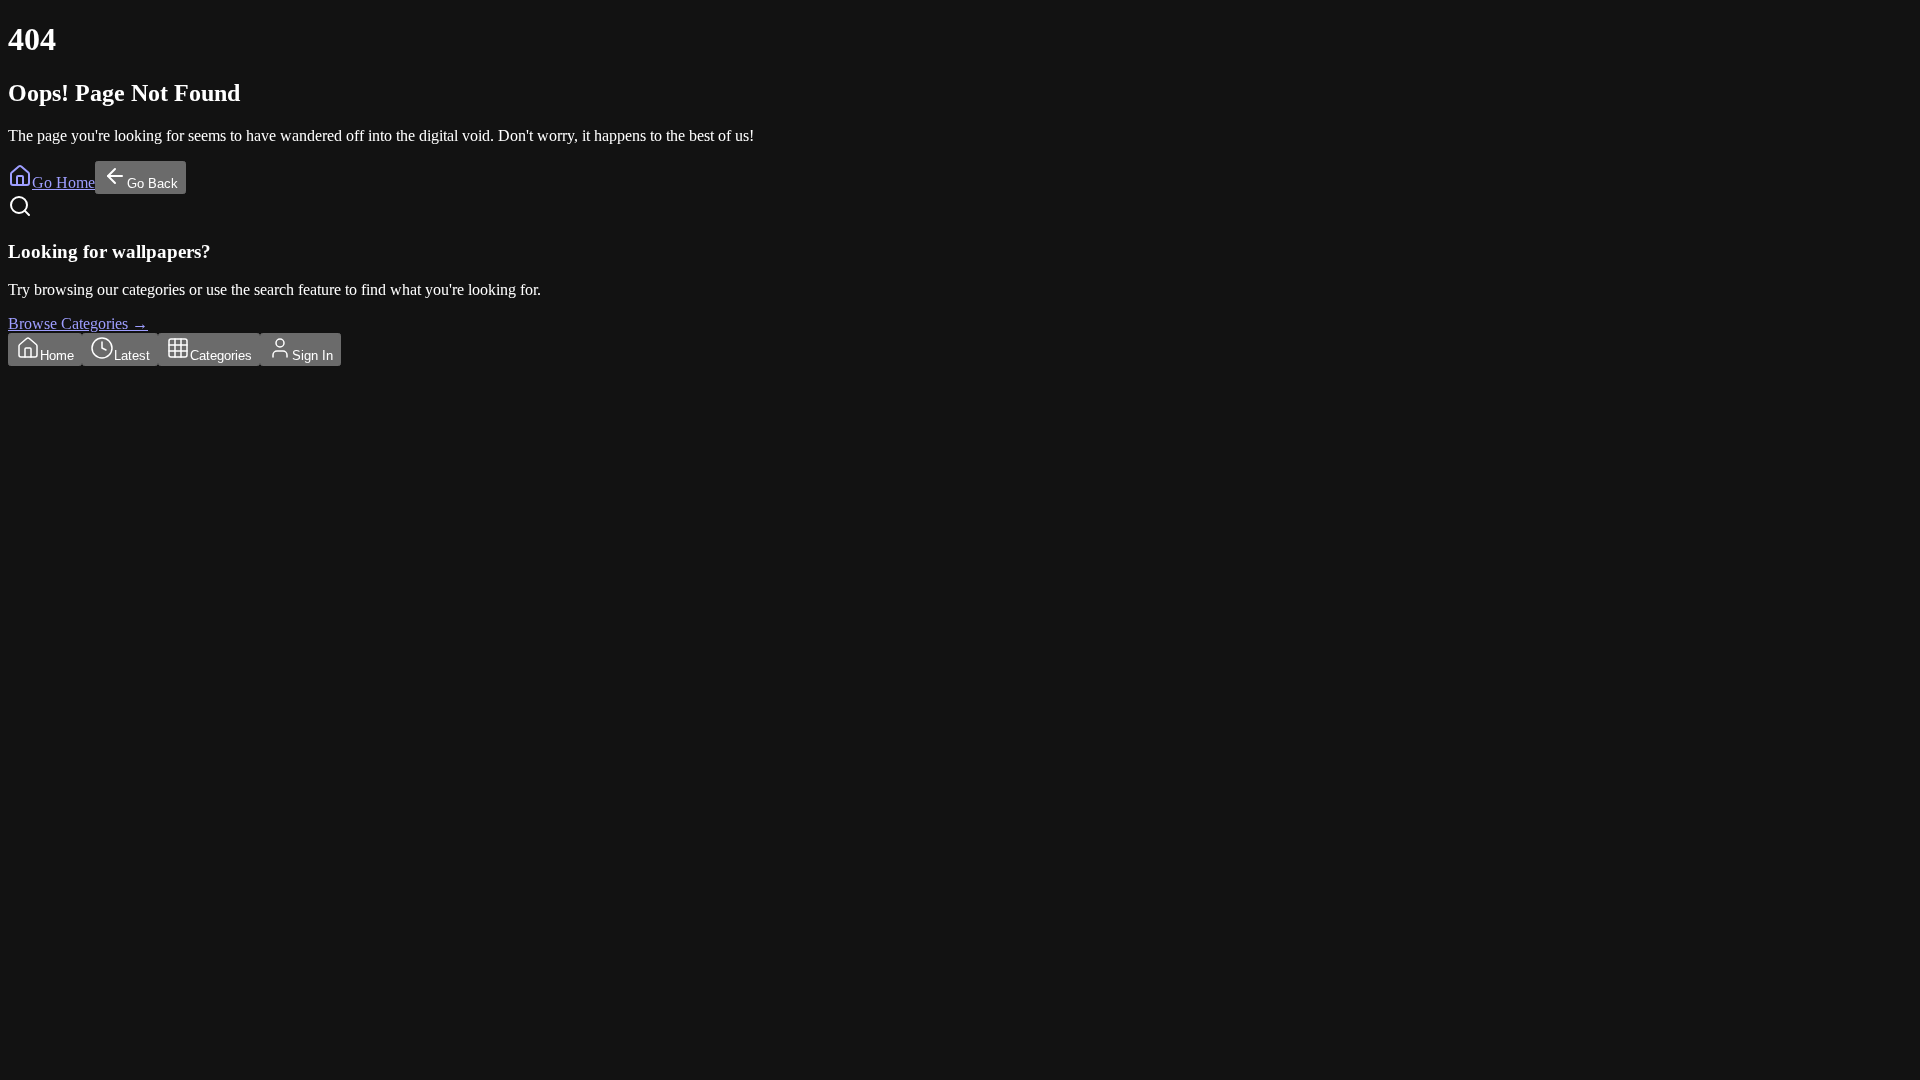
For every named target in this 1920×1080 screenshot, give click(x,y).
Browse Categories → (78, 323)
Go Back (152, 183)
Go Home (63, 182)
